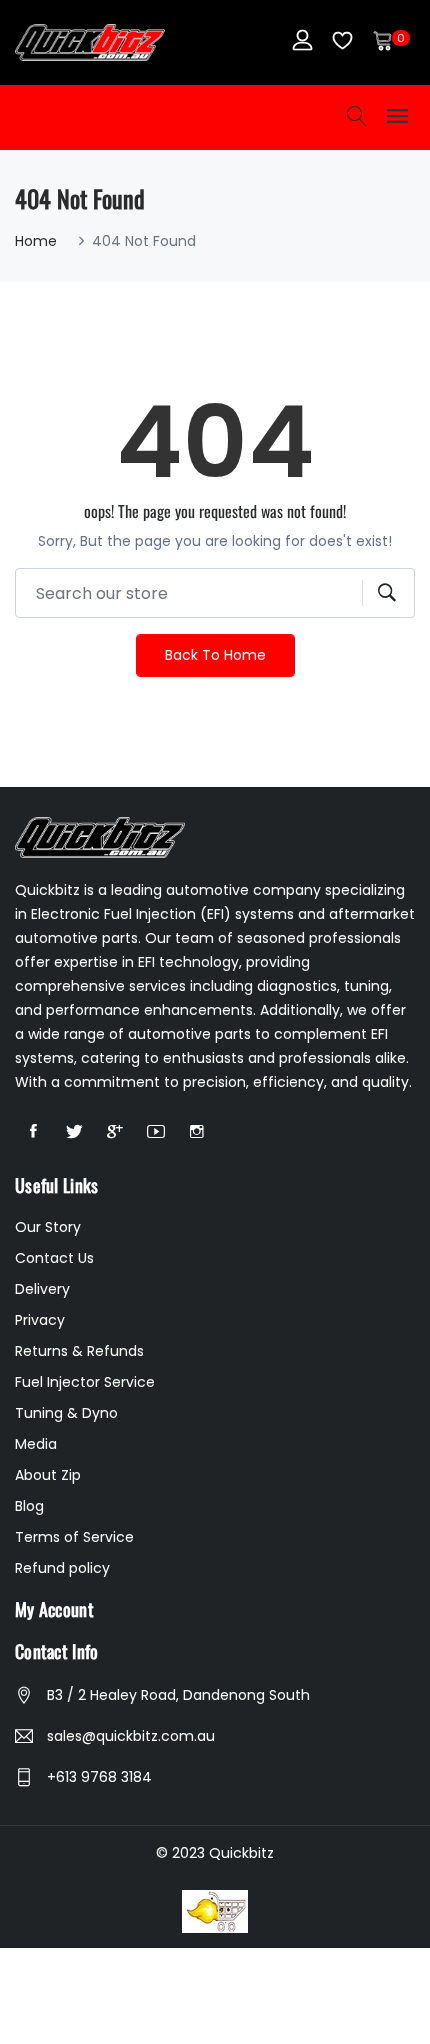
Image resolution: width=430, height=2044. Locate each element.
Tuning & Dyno (66, 1413)
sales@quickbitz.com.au (131, 1736)
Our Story (48, 1227)
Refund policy (62, 1568)
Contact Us (54, 1258)
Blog (29, 1506)
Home (36, 241)
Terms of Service (74, 1537)
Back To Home (215, 655)
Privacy (40, 1320)
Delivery (42, 1289)
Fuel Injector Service (85, 1382)
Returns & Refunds (79, 1351)
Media (36, 1444)
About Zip (48, 1475)
